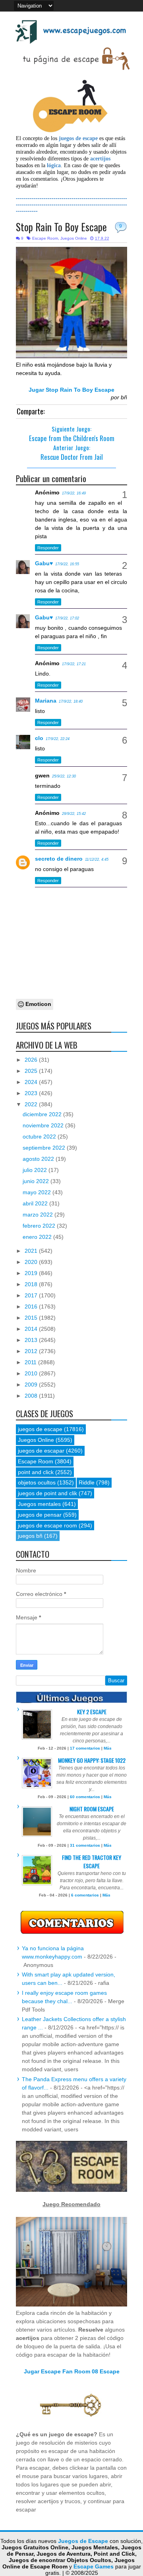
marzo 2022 (39, 1215)
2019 (32, 1273)
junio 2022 (37, 1181)
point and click (36, 1472)
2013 (32, 1340)
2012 (32, 1351)
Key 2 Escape (92, 1712)
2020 (32, 1262)
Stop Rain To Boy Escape (61, 227)
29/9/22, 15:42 (74, 814)
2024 (32, 1082)
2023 (32, 1093)
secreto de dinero (59, 859)
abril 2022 (36, 1203)
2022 (32, 1104)
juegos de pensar (40, 1515)
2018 (32, 1284)
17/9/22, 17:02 (67, 618)
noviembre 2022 (44, 1125)
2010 (32, 1373)
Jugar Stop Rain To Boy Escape (71, 390)
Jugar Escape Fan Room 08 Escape (72, 2371)
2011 (31, 1362)
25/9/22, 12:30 (64, 776)
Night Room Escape (92, 1809)
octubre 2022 (40, 1137)
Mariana (46, 701)
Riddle (87, 1482)
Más (108, 1748)
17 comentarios (85, 1748)
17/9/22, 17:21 (74, 664)
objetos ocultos (37, 1482)
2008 (32, 1396)
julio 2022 (36, 1170)
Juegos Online (74, 238)
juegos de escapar (41, 1451)
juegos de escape (40, 1429)
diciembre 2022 (43, 1114)
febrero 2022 (40, 1226)
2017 (32, 1295)
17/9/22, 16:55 (67, 564)
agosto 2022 (39, 1159)
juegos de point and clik (47, 1493)
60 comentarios (85, 1797)
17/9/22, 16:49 (74, 493)
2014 (32, 1329)
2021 (32, 1251)
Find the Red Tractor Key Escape (92, 1861)
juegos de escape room (47, 1525)
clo (39, 738)
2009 (32, 1385)
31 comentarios (85, 1845)
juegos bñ (30, 1536)
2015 (32, 1318)
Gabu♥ (44, 563)
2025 (32, 1071)
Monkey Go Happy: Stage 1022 (92, 1760)
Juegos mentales (39, 1504)
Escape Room (45, 238)
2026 (32, 1060)
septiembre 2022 (45, 1148)
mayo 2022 (38, 1192)
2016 (32, 1307)
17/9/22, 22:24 (58, 739)
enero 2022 (38, 1237)
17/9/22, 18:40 (71, 701)
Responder (48, 548)
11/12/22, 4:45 (97, 859)
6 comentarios (85, 1895)
